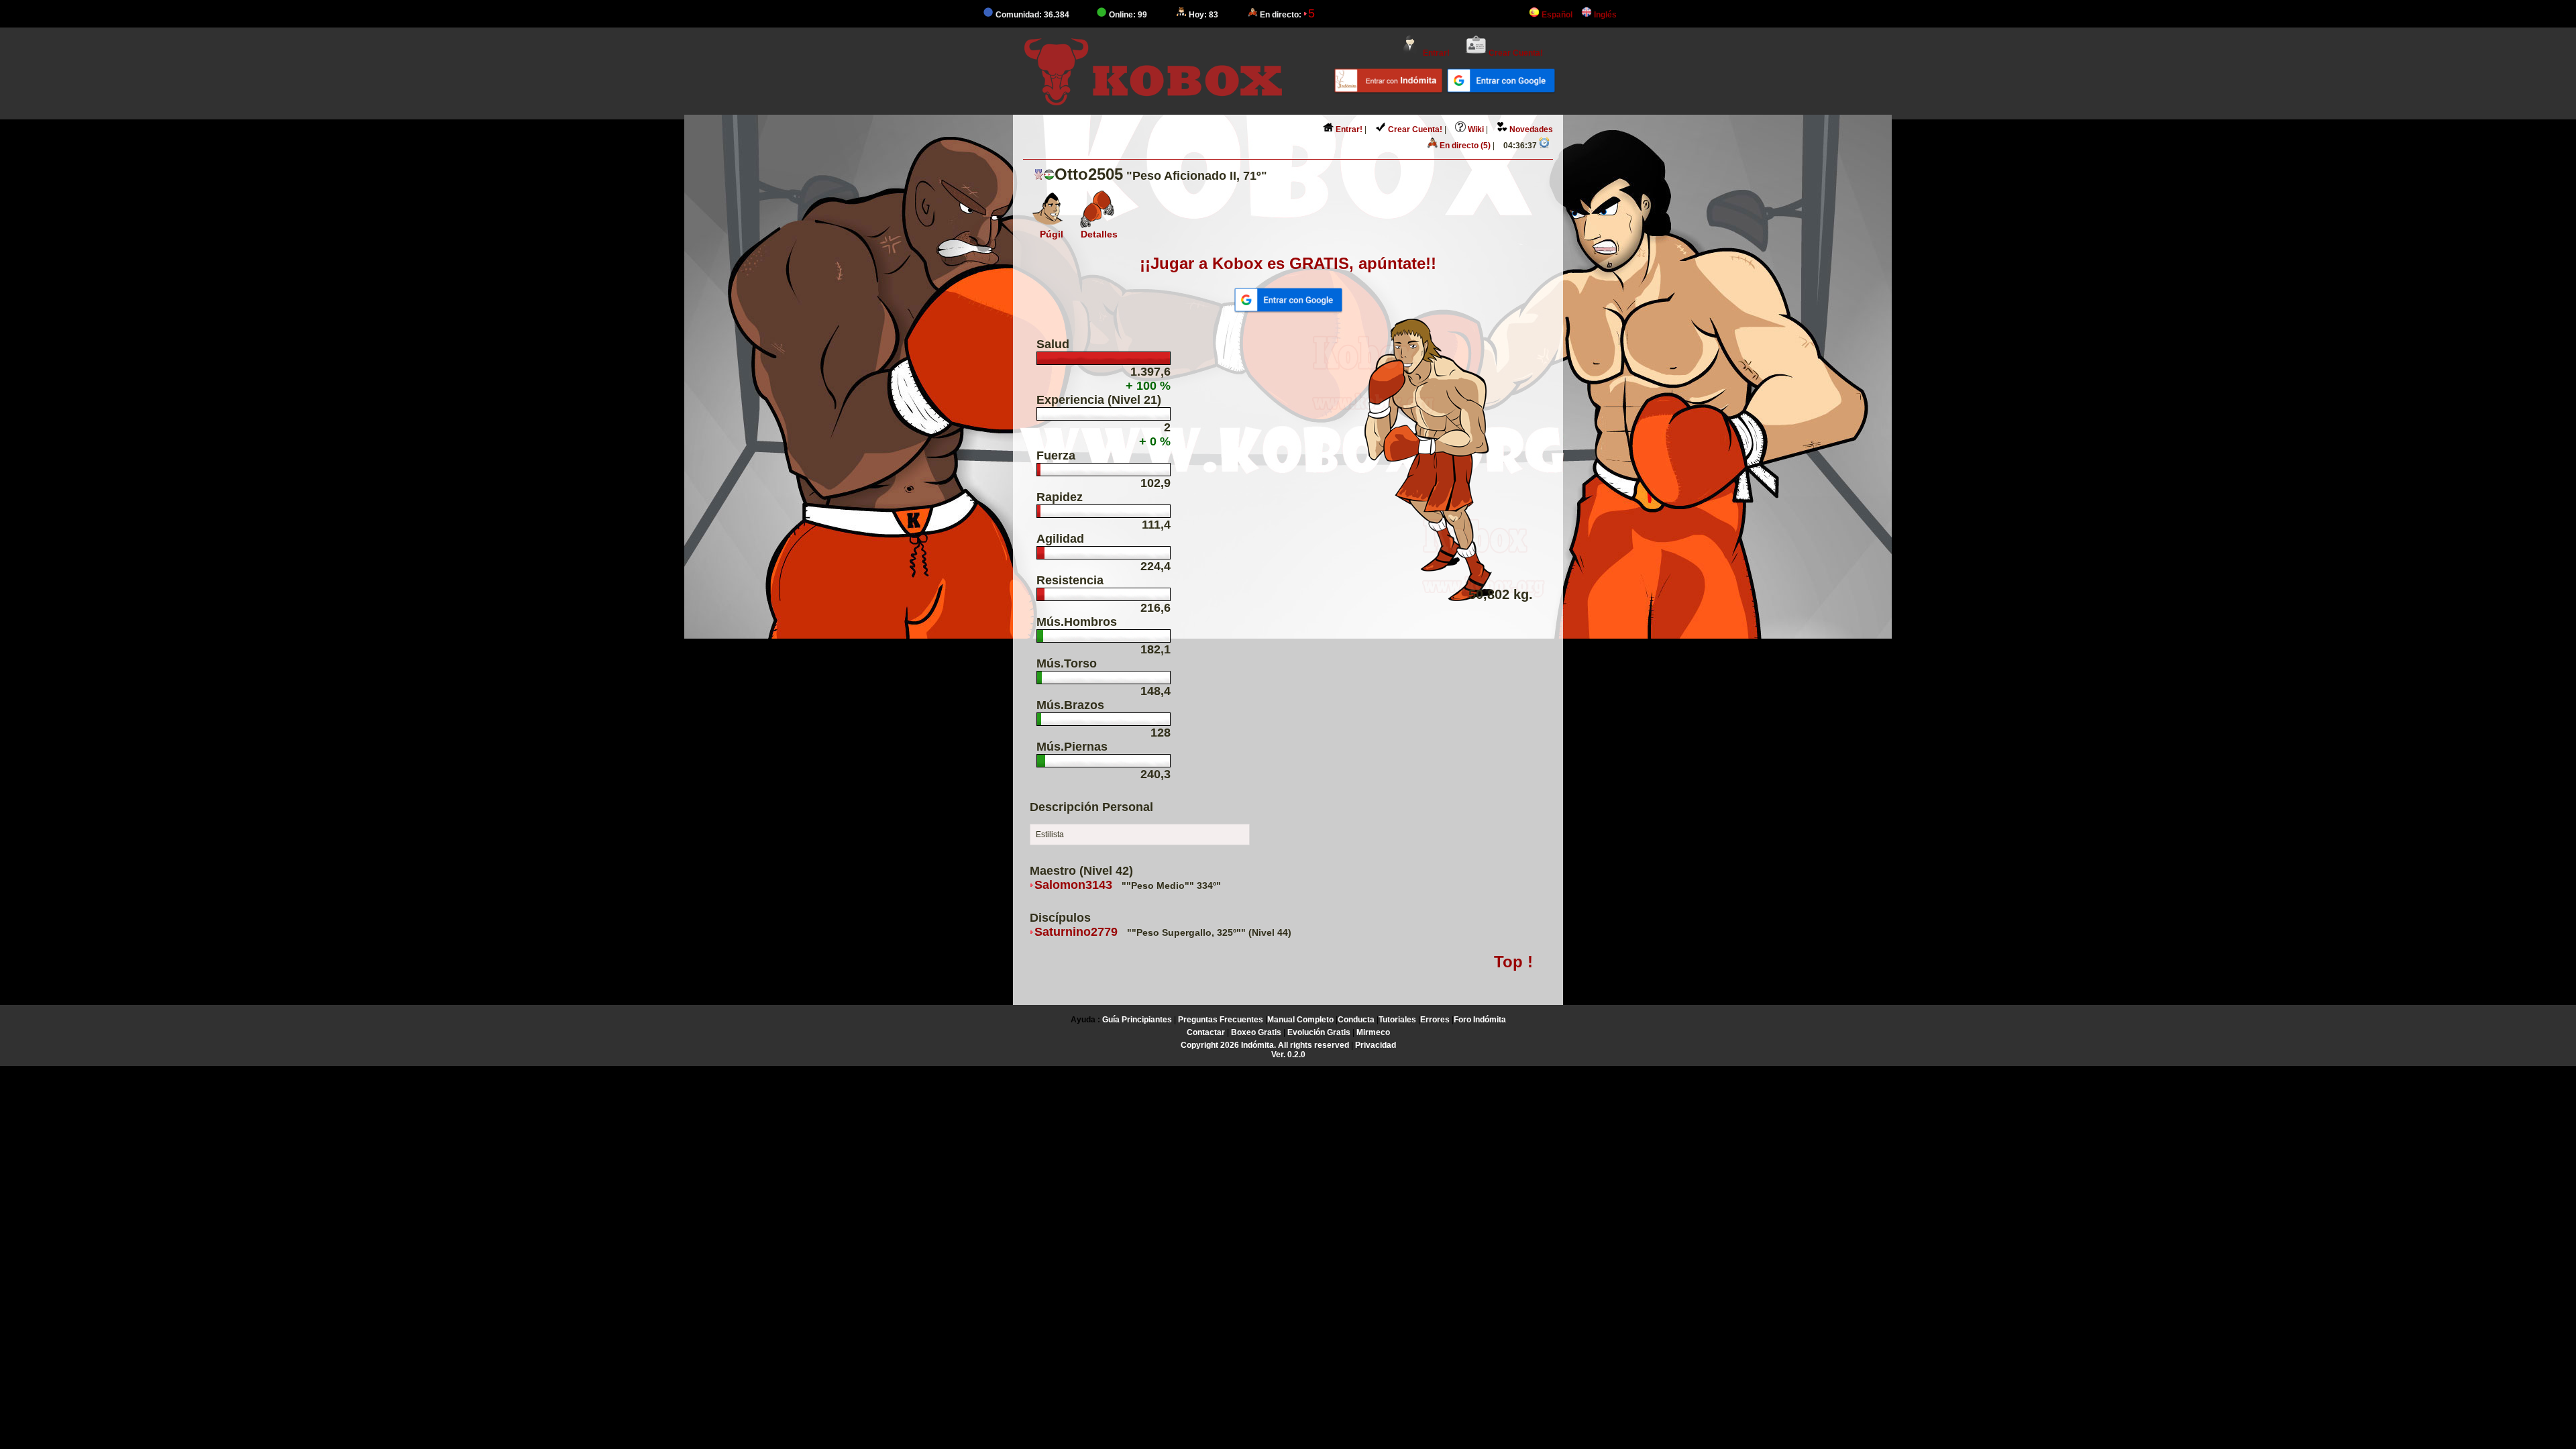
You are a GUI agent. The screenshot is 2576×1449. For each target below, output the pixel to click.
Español (1556, 15)
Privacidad (1376, 1045)
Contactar (1206, 1032)
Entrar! (1435, 53)
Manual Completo (1300, 1020)
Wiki (1475, 129)
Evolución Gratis (1319, 1032)
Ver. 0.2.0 (1288, 1055)
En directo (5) (1464, 146)
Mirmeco (1373, 1032)
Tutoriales (1397, 1020)
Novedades (1530, 129)
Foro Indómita (1480, 1020)
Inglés (1604, 15)
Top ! (1513, 962)
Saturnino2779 (1076, 932)
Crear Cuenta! (1515, 53)
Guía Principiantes (1137, 1020)
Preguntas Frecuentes (1221, 1020)
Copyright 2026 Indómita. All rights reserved (1265, 1045)
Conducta (1356, 1020)
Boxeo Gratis (1256, 1032)
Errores (1435, 1020)
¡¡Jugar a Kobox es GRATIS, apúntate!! (1288, 263)
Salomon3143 (1073, 885)
